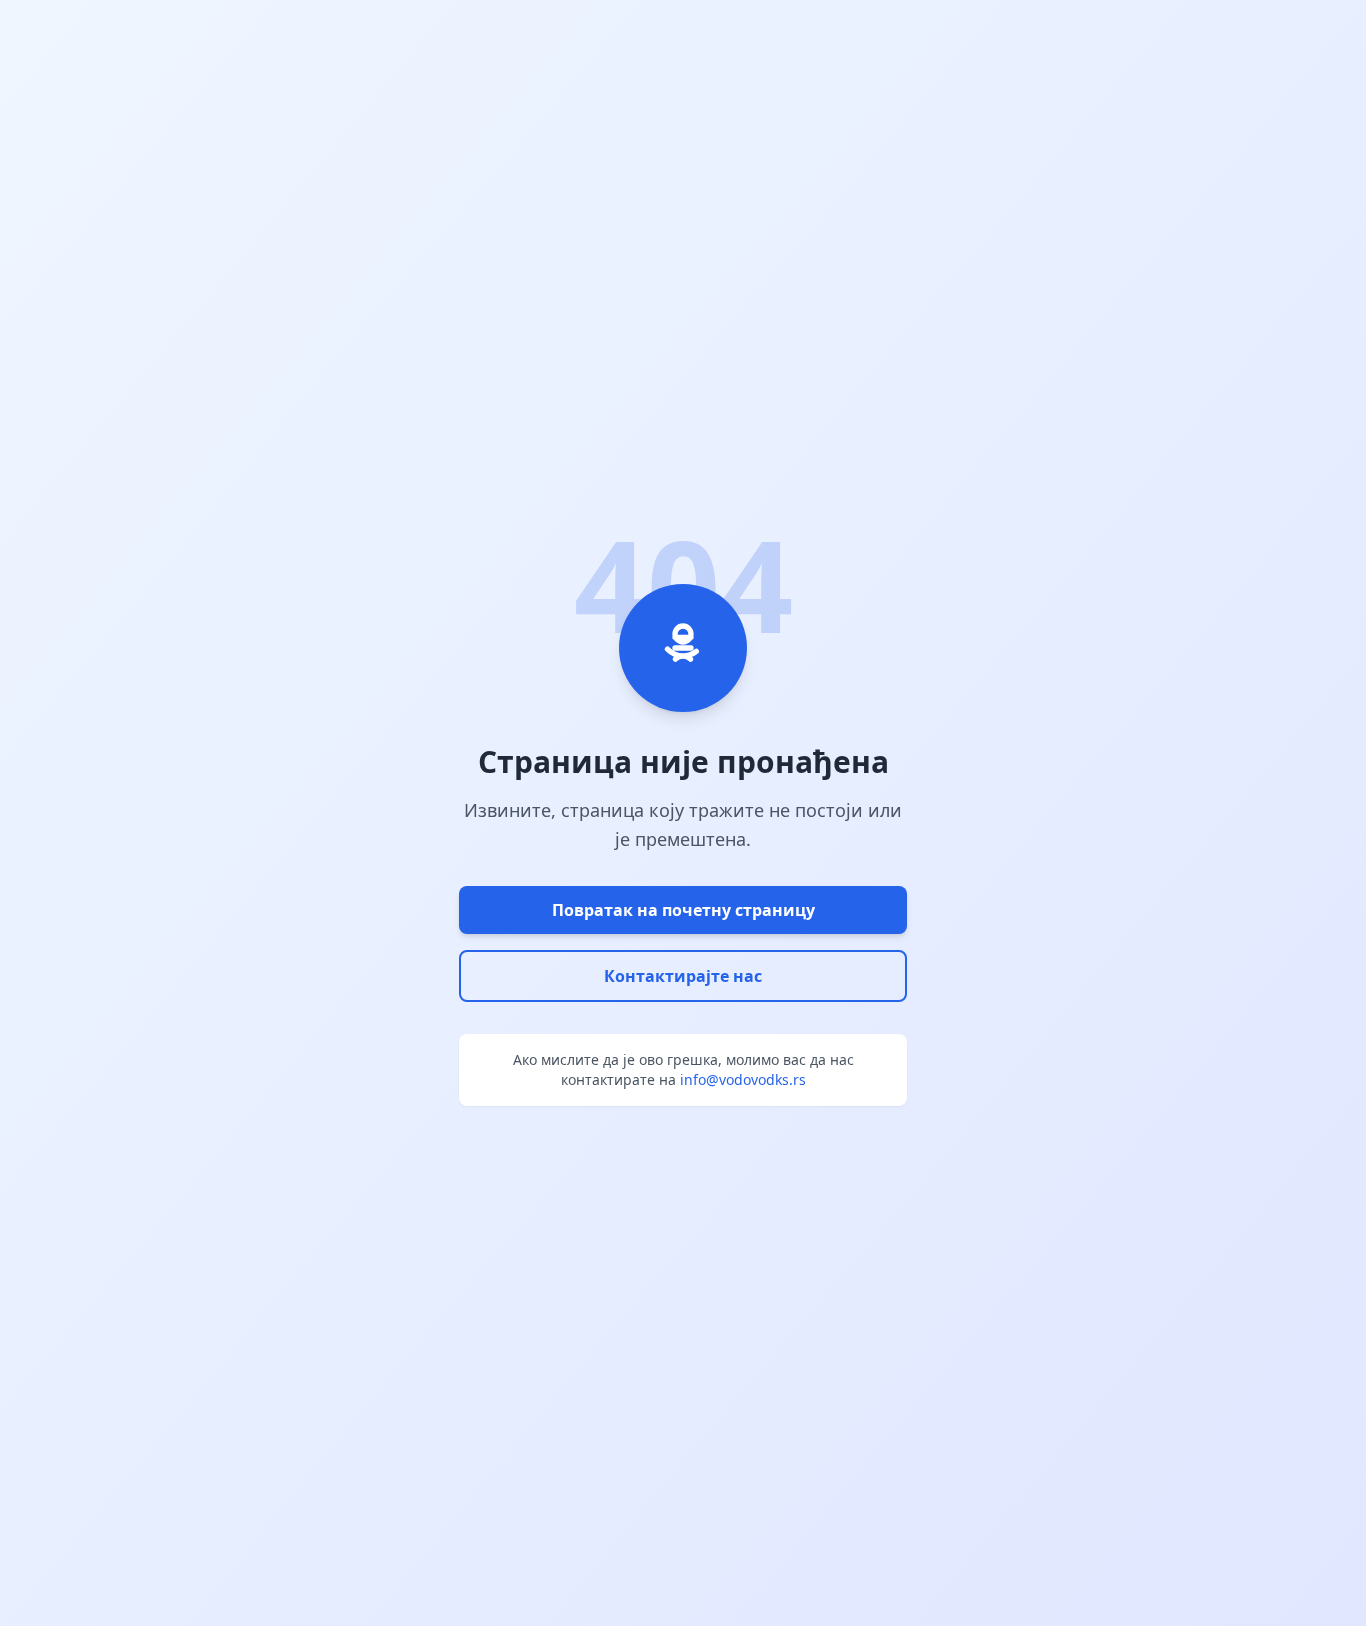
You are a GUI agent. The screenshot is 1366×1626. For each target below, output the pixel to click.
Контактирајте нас (683, 976)
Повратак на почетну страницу (683, 910)
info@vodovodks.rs (743, 1079)
